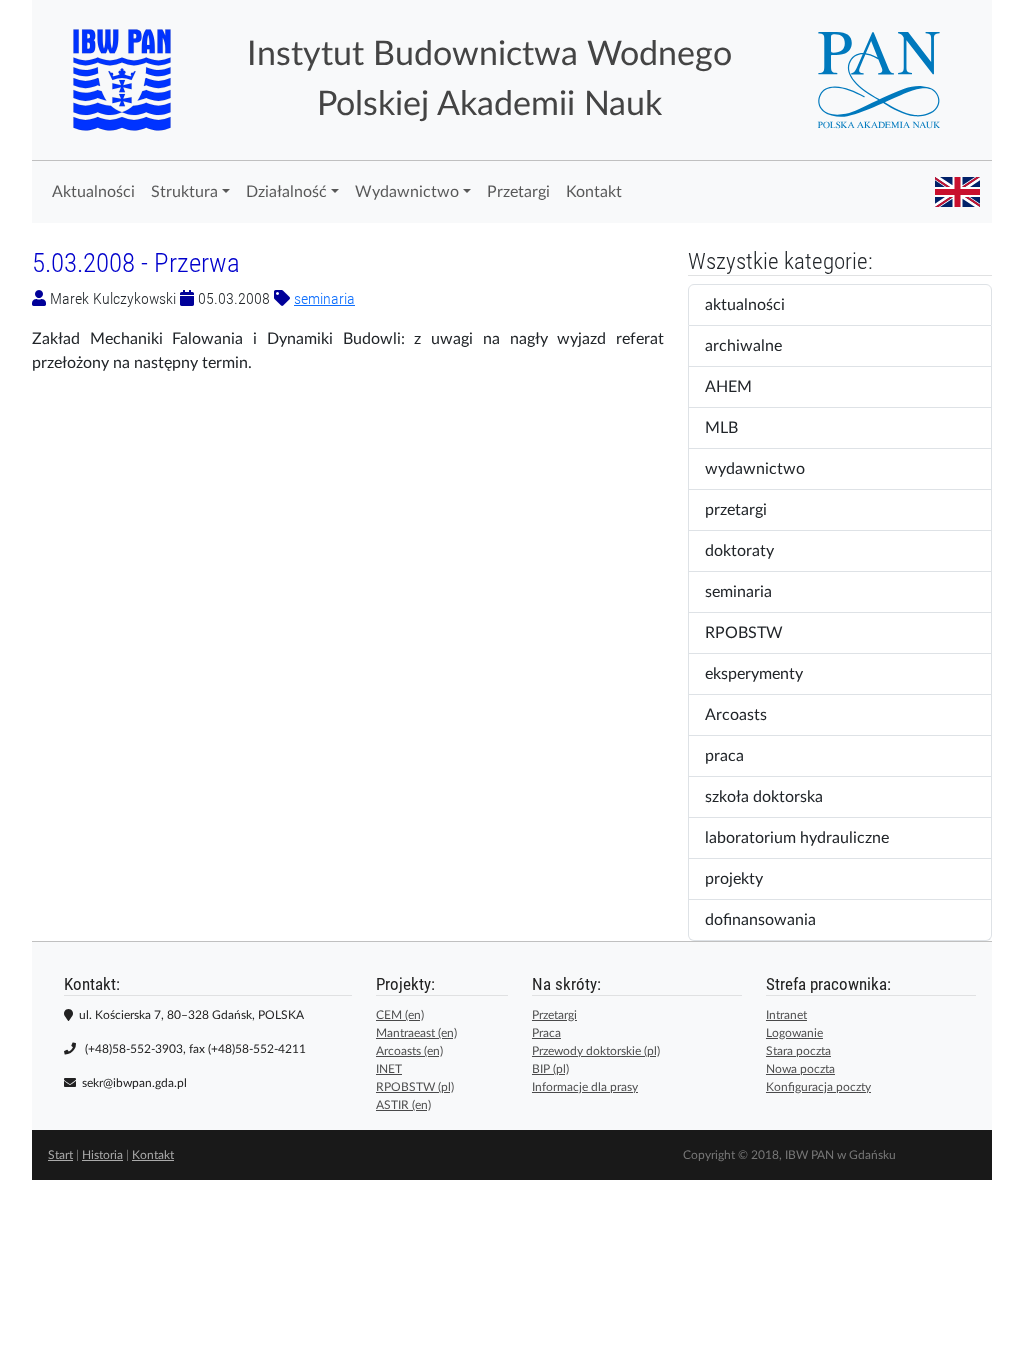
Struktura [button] (184, 192)
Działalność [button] (286, 192)
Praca (546, 1033)
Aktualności (93, 192)
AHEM (738, 387)
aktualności (758, 305)
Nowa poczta (800, 1069)
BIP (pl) (550, 1069)
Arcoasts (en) (409, 1051)
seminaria (324, 298)
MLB (734, 428)
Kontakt (594, 192)
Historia (102, 1155)
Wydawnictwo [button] (407, 192)
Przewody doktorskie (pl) (596, 1051)
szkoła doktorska (773, 797)
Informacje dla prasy (585, 1087)
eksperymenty (767, 674)
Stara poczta (798, 1051)
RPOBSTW (757, 633)
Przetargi (518, 192)
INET (389, 1069)
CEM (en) (400, 1015)
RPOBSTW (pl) (415, 1087)
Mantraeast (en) (416, 1033)
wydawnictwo (764, 469)
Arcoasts (749, 715)
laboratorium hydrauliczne (806, 838)
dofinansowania (770, 920)
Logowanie (794, 1033)
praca (737, 756)
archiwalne (760, 346)
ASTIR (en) (403, 1105)
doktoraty (752, 551)
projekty (743, 879)
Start (60, 1155)
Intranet (786, 1015)
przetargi (749, 510)
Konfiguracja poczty (818, 1087)
